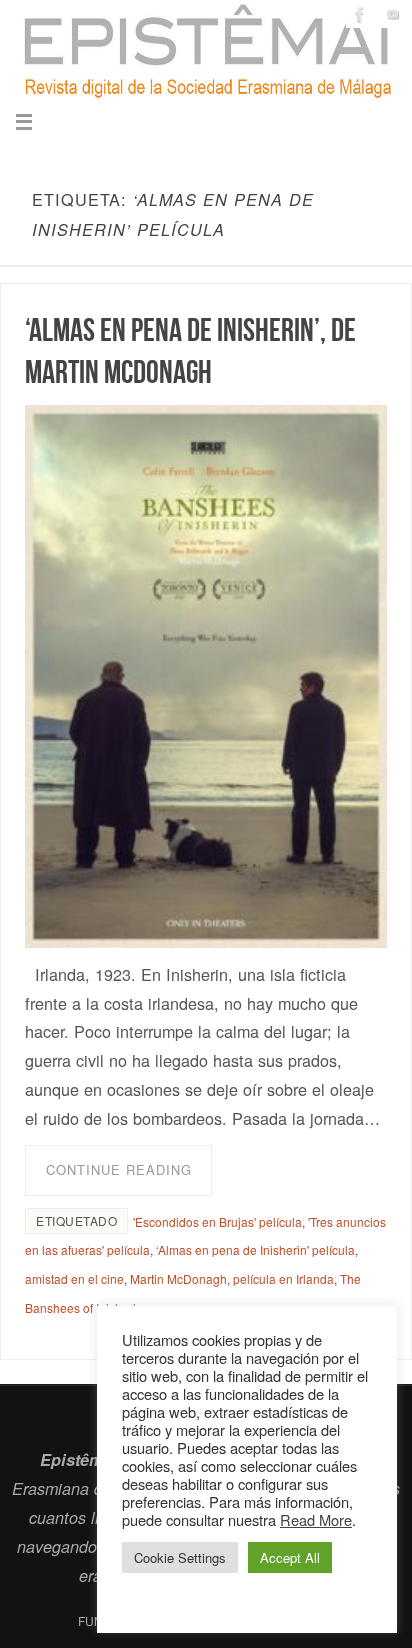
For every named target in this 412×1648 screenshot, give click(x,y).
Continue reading (119, 1169)
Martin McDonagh (178, 1278)
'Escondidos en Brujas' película (217, 1221)
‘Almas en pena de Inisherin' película (255, 1249)
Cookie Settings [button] (180, 1557)
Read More (316, 1519)
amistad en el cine (74, 1278)
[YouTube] (393, 14)
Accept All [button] (290, 1557)
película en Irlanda (283, 1278)
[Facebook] (360, 14)
